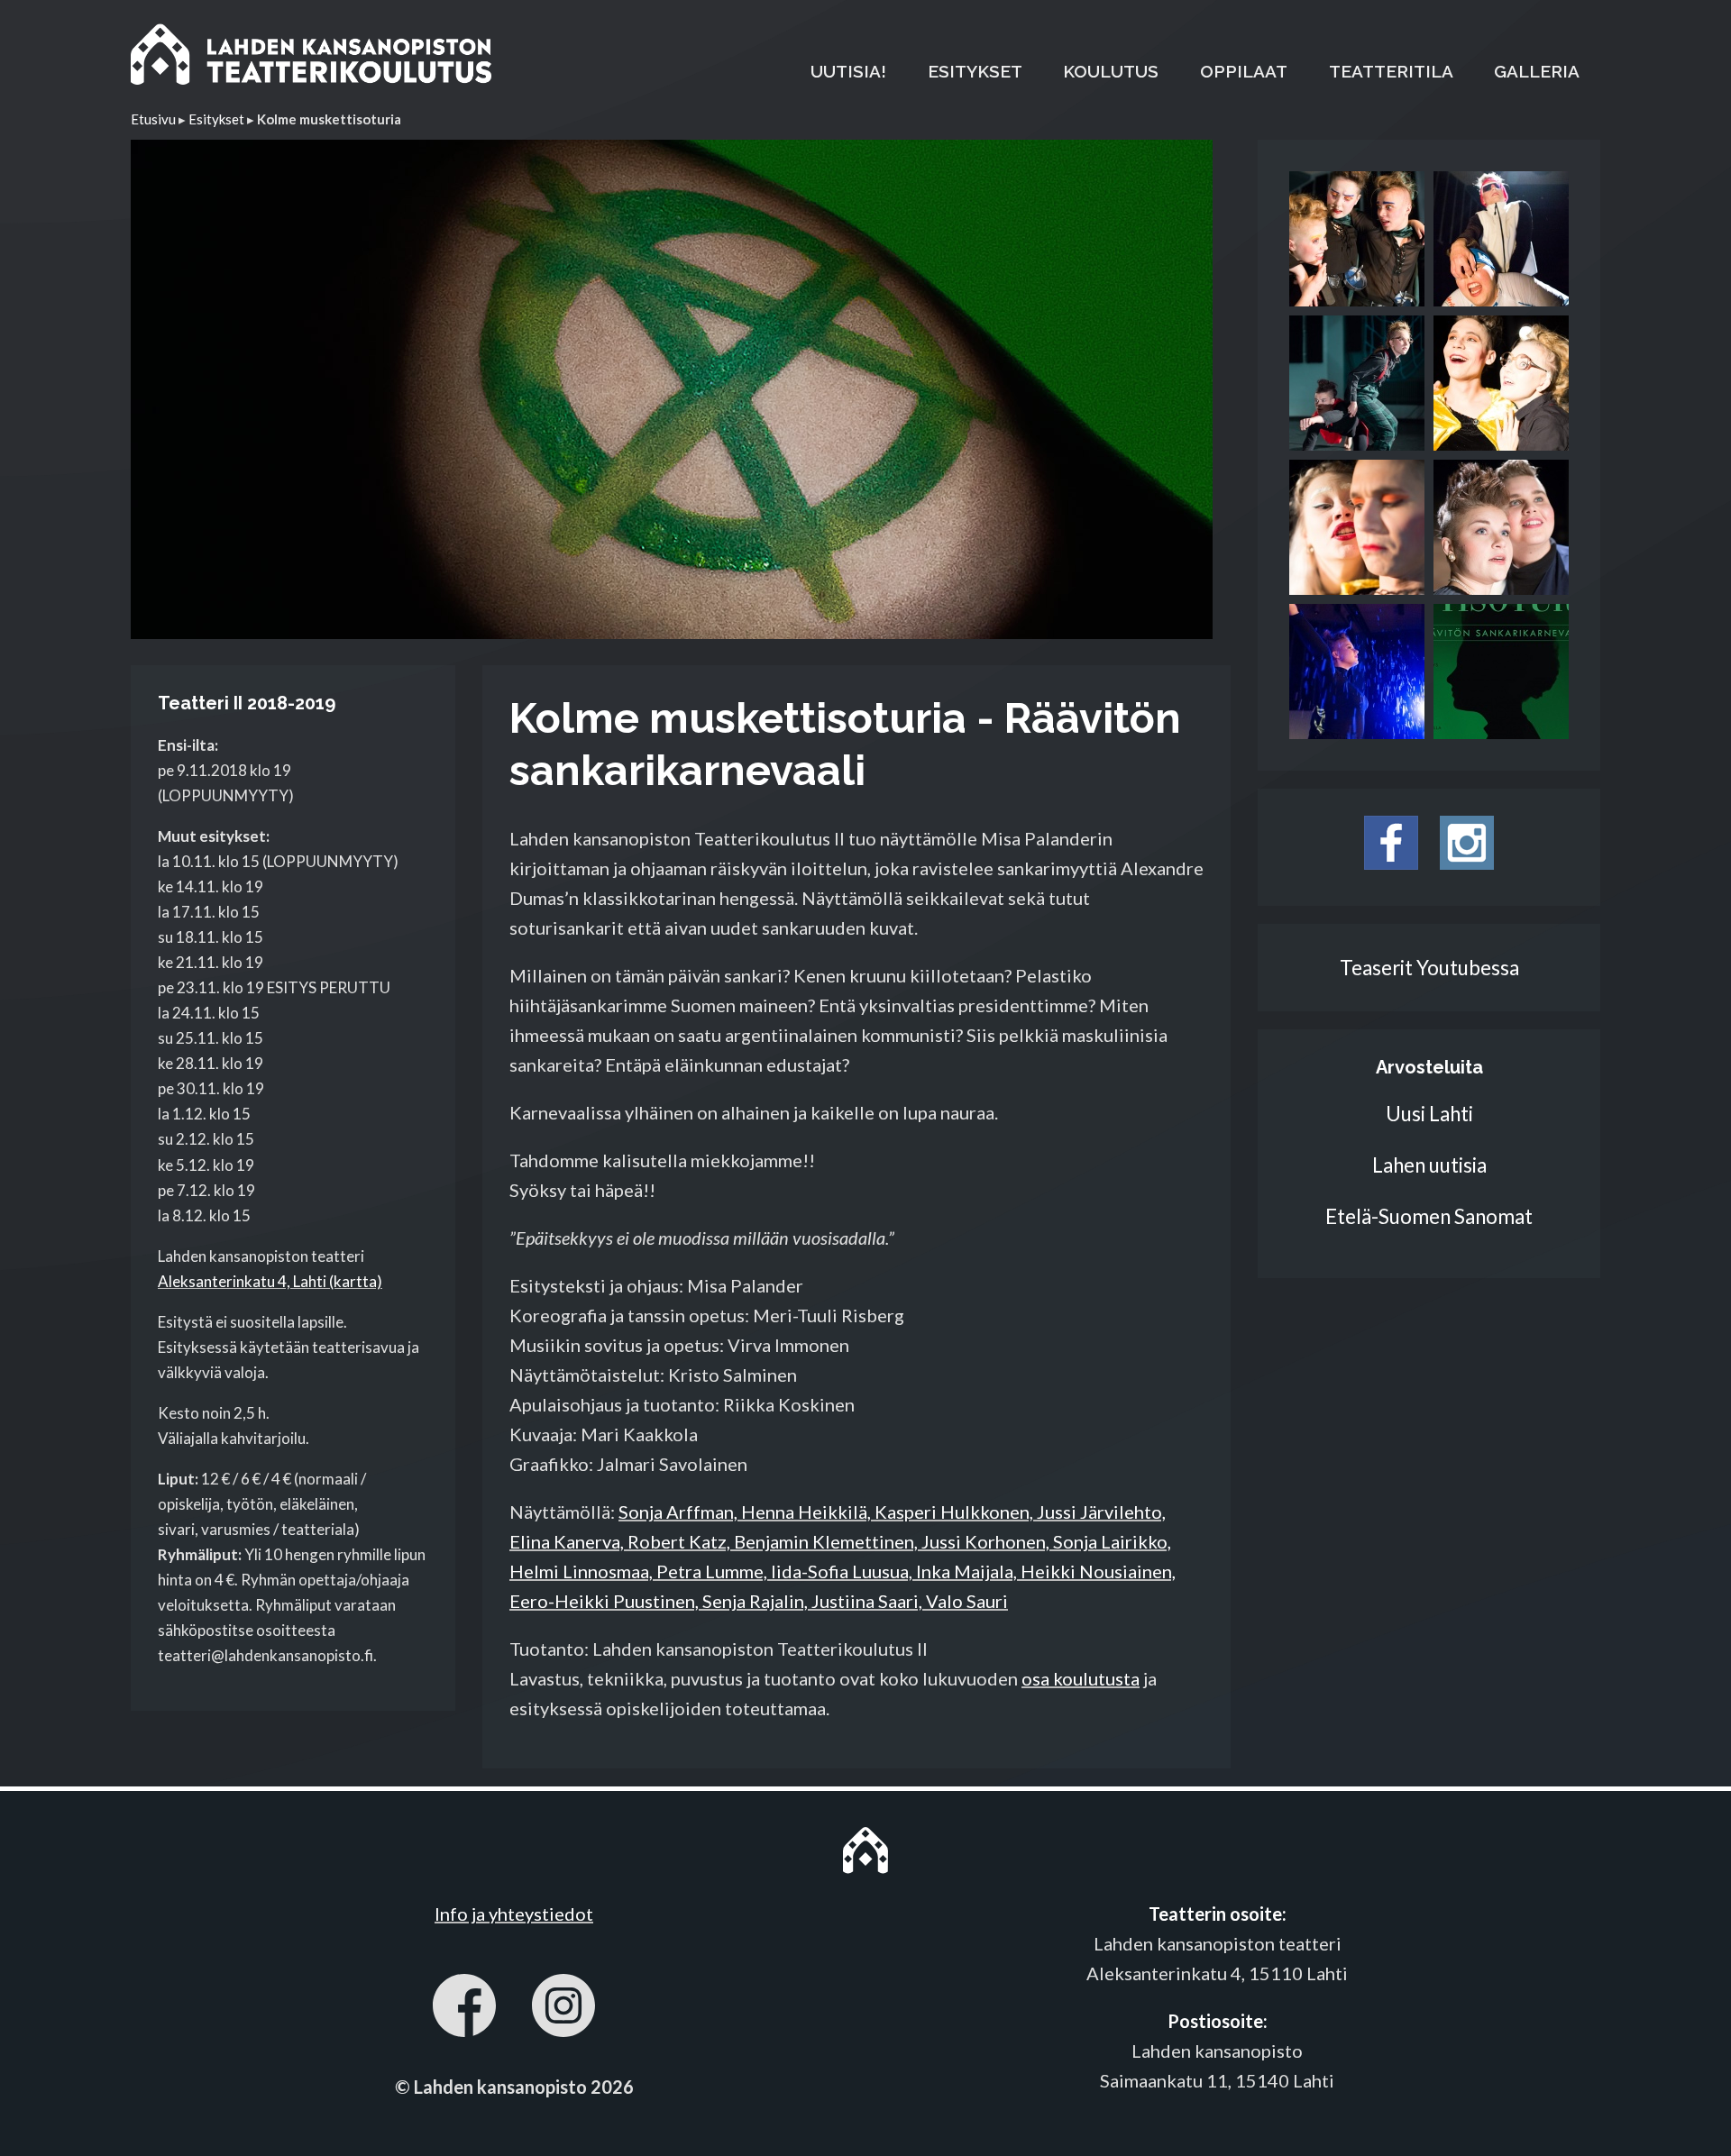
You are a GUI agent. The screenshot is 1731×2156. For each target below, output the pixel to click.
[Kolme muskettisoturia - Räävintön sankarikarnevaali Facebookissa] (1391, 862)
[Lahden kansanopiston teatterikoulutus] (311, 58)
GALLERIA (1537, 71)
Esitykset (216, 119)
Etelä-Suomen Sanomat (1429, 1216)
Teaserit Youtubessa (1429, 968)
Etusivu (153, 119)
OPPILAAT (1244, 71)
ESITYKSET (975, 71)
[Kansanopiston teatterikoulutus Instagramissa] (1467, 862)
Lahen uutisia (1429, 1165)
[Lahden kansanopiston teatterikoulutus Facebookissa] (464, 2010)
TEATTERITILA (1391, 71)
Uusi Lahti (1429, 1114)
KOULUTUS (1111, 71)
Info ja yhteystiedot (514, 1914)
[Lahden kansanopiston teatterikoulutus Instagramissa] (563, 2010)
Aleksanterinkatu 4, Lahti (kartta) (270, 1281)
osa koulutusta (1081, 1678)
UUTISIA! (848, 71)
